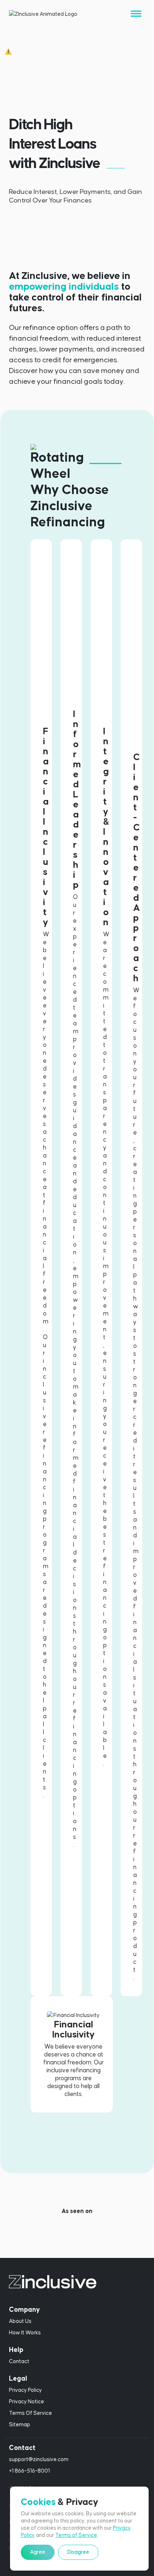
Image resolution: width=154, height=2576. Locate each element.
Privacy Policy (25, 2390)
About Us (20, 2321)
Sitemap (20, 2425)
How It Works (25, 2333)
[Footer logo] (77, 2282)
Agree (38, 2552)
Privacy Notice (27, 2402)
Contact (19, 2361)
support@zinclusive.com (39, 2459)
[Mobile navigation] (136, 14)
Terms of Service (76, 2535)
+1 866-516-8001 (29, 2471)
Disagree (78, 2552)
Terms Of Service (30, 2413)
